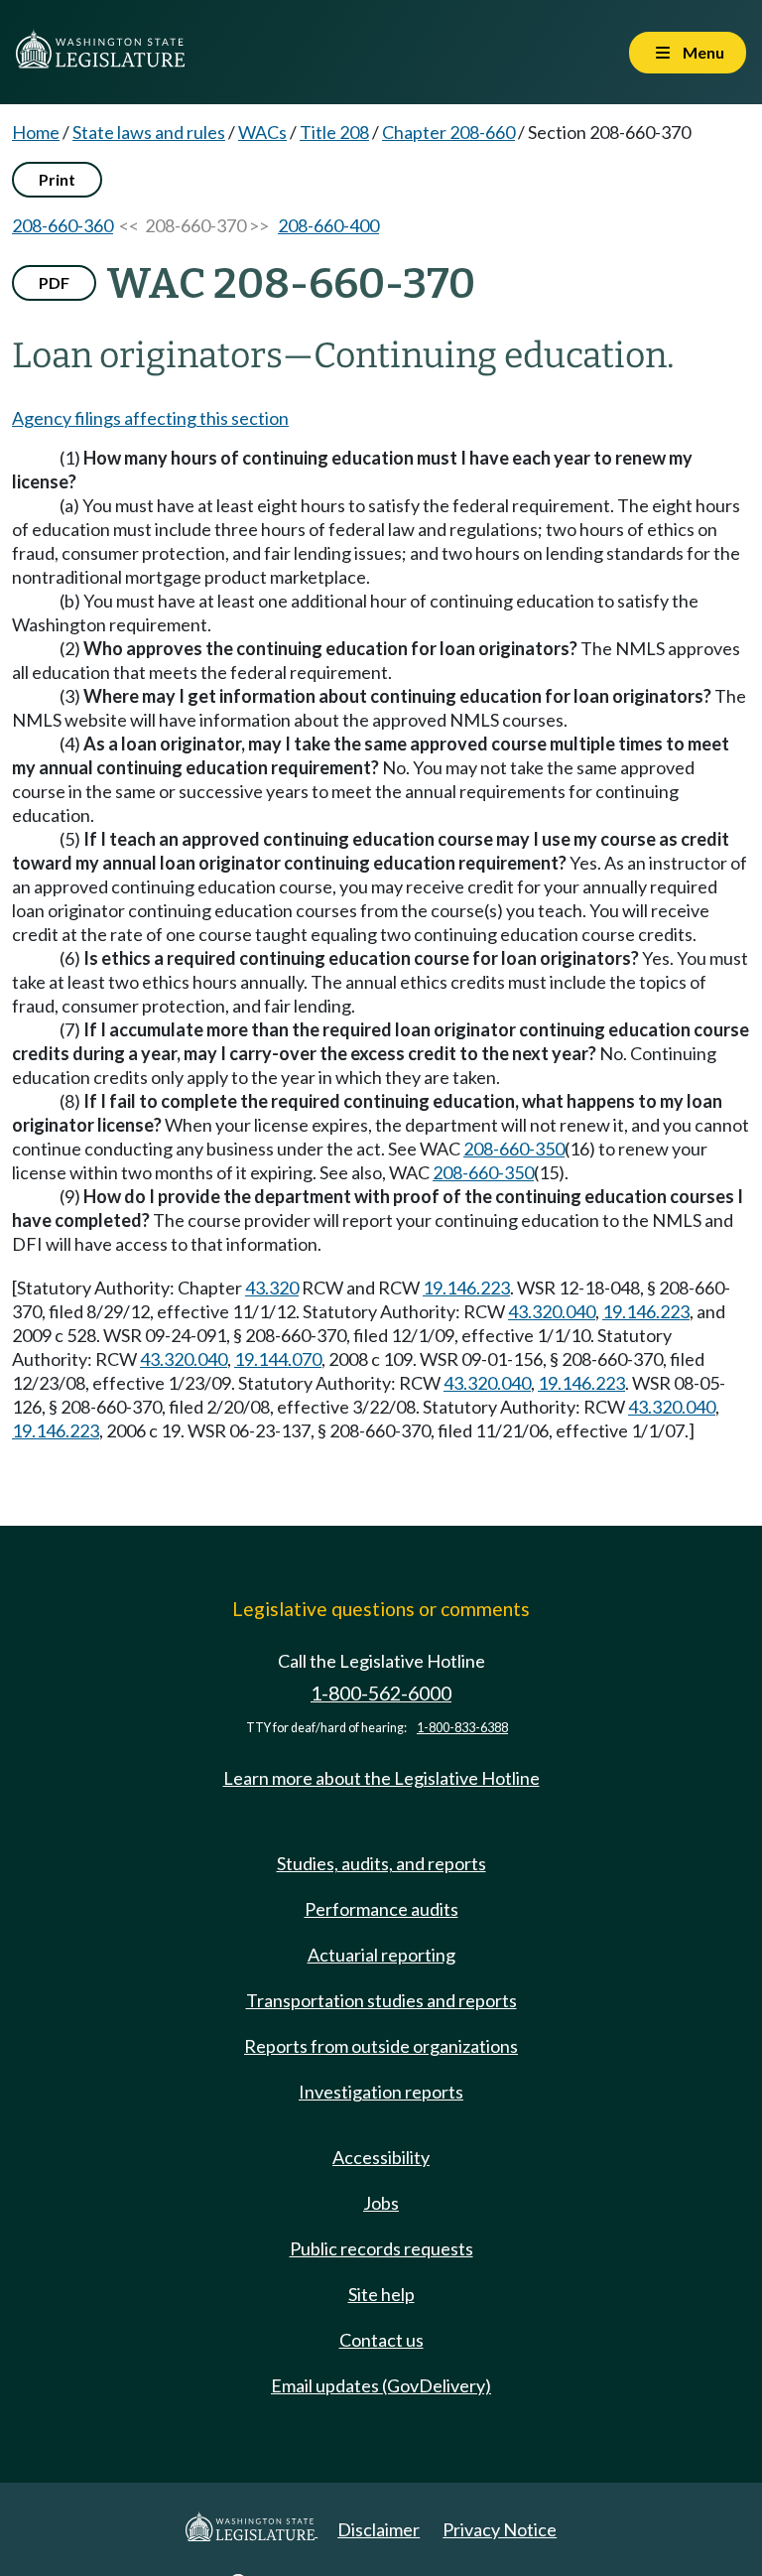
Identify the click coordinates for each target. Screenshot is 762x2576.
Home (36, 132)
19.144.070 (278, 1359)
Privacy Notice (500, 2529)
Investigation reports (381, 2092)
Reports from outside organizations (381, 2046)
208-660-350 (514, 1149)
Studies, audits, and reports (381, 1863)
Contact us (381, 2340)
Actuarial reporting (381, 1955)
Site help (381, 2294)
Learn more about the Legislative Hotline (381, 1778)
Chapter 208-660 (448, 132)
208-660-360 (63, 225)
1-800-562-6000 (381, 1693)
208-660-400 (328, 225)
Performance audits (381, 1909)
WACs (262, 132)
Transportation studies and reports (381, 2000)
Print (57, 179)
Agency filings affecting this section (150, 418)
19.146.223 (466, 1288)
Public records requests (381, 2248)
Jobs (381, 2203)
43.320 (272, 1288)
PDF (54, 282)
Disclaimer (379, 2529)
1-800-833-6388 (462, 1728)
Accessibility (381, 2157)
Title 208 (334, 132)
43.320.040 (552, 1311)
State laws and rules (149, 132)
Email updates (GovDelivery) (381, 2385)
